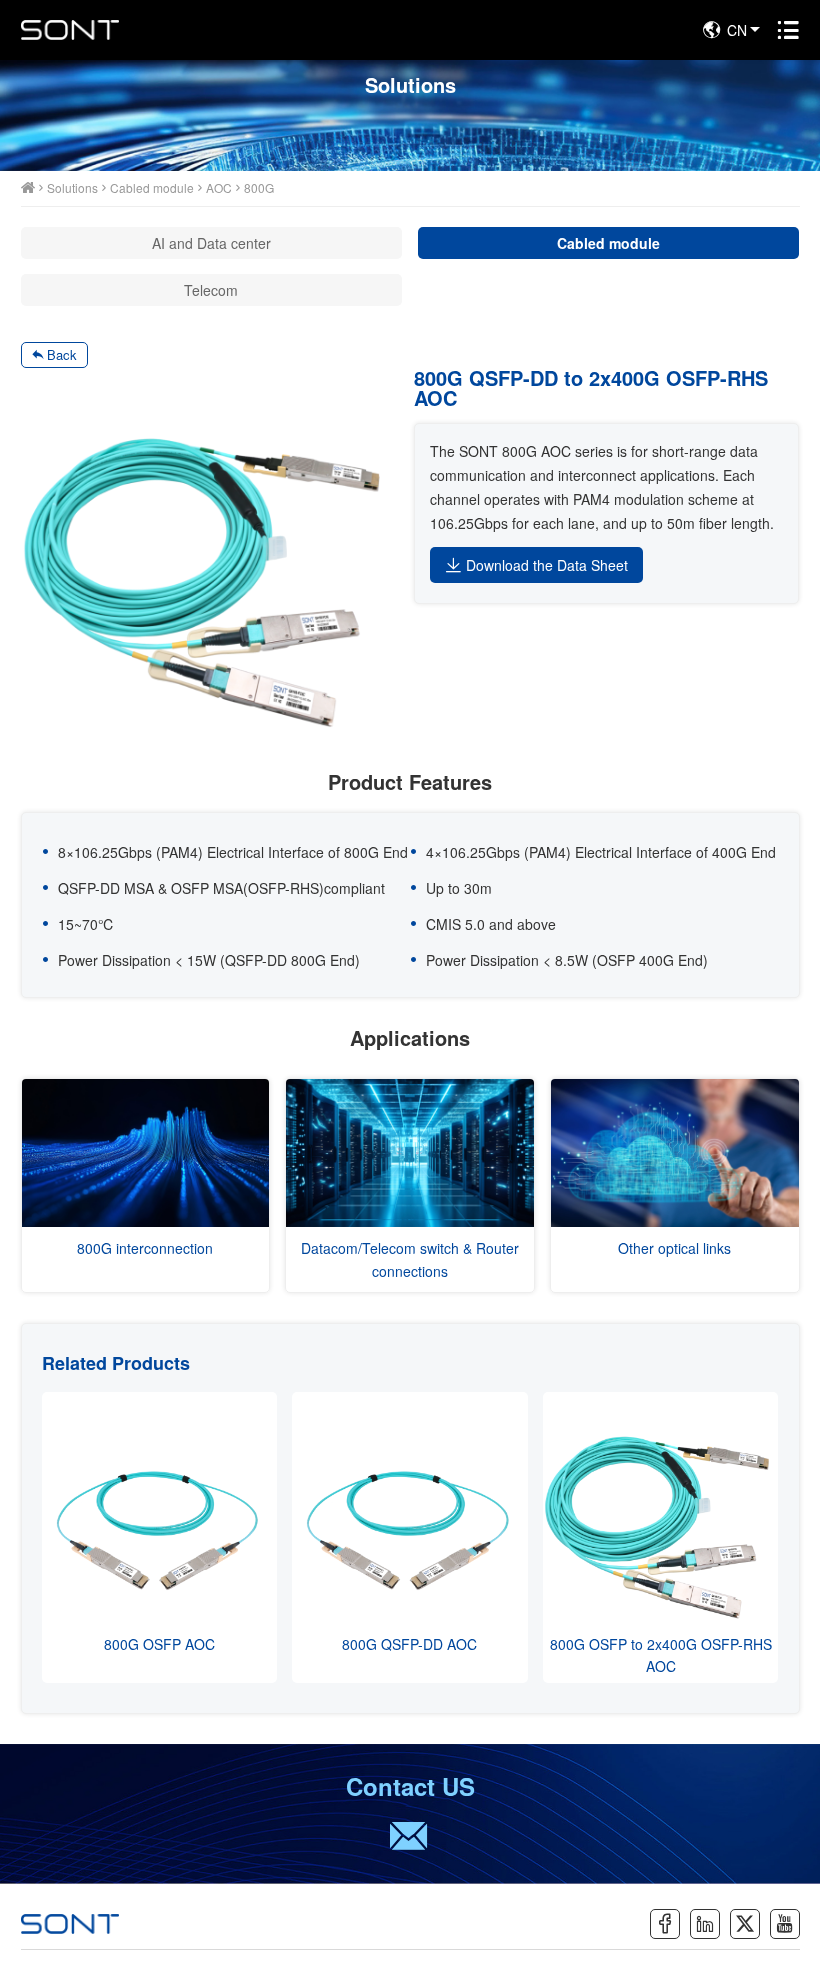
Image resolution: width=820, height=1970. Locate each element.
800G (259, 187)
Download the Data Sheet (547, 565)
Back (62, 354)
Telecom (211, 290)
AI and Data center (211, 243)
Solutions (72, 187)
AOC (219, 187)
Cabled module (152, 187)
